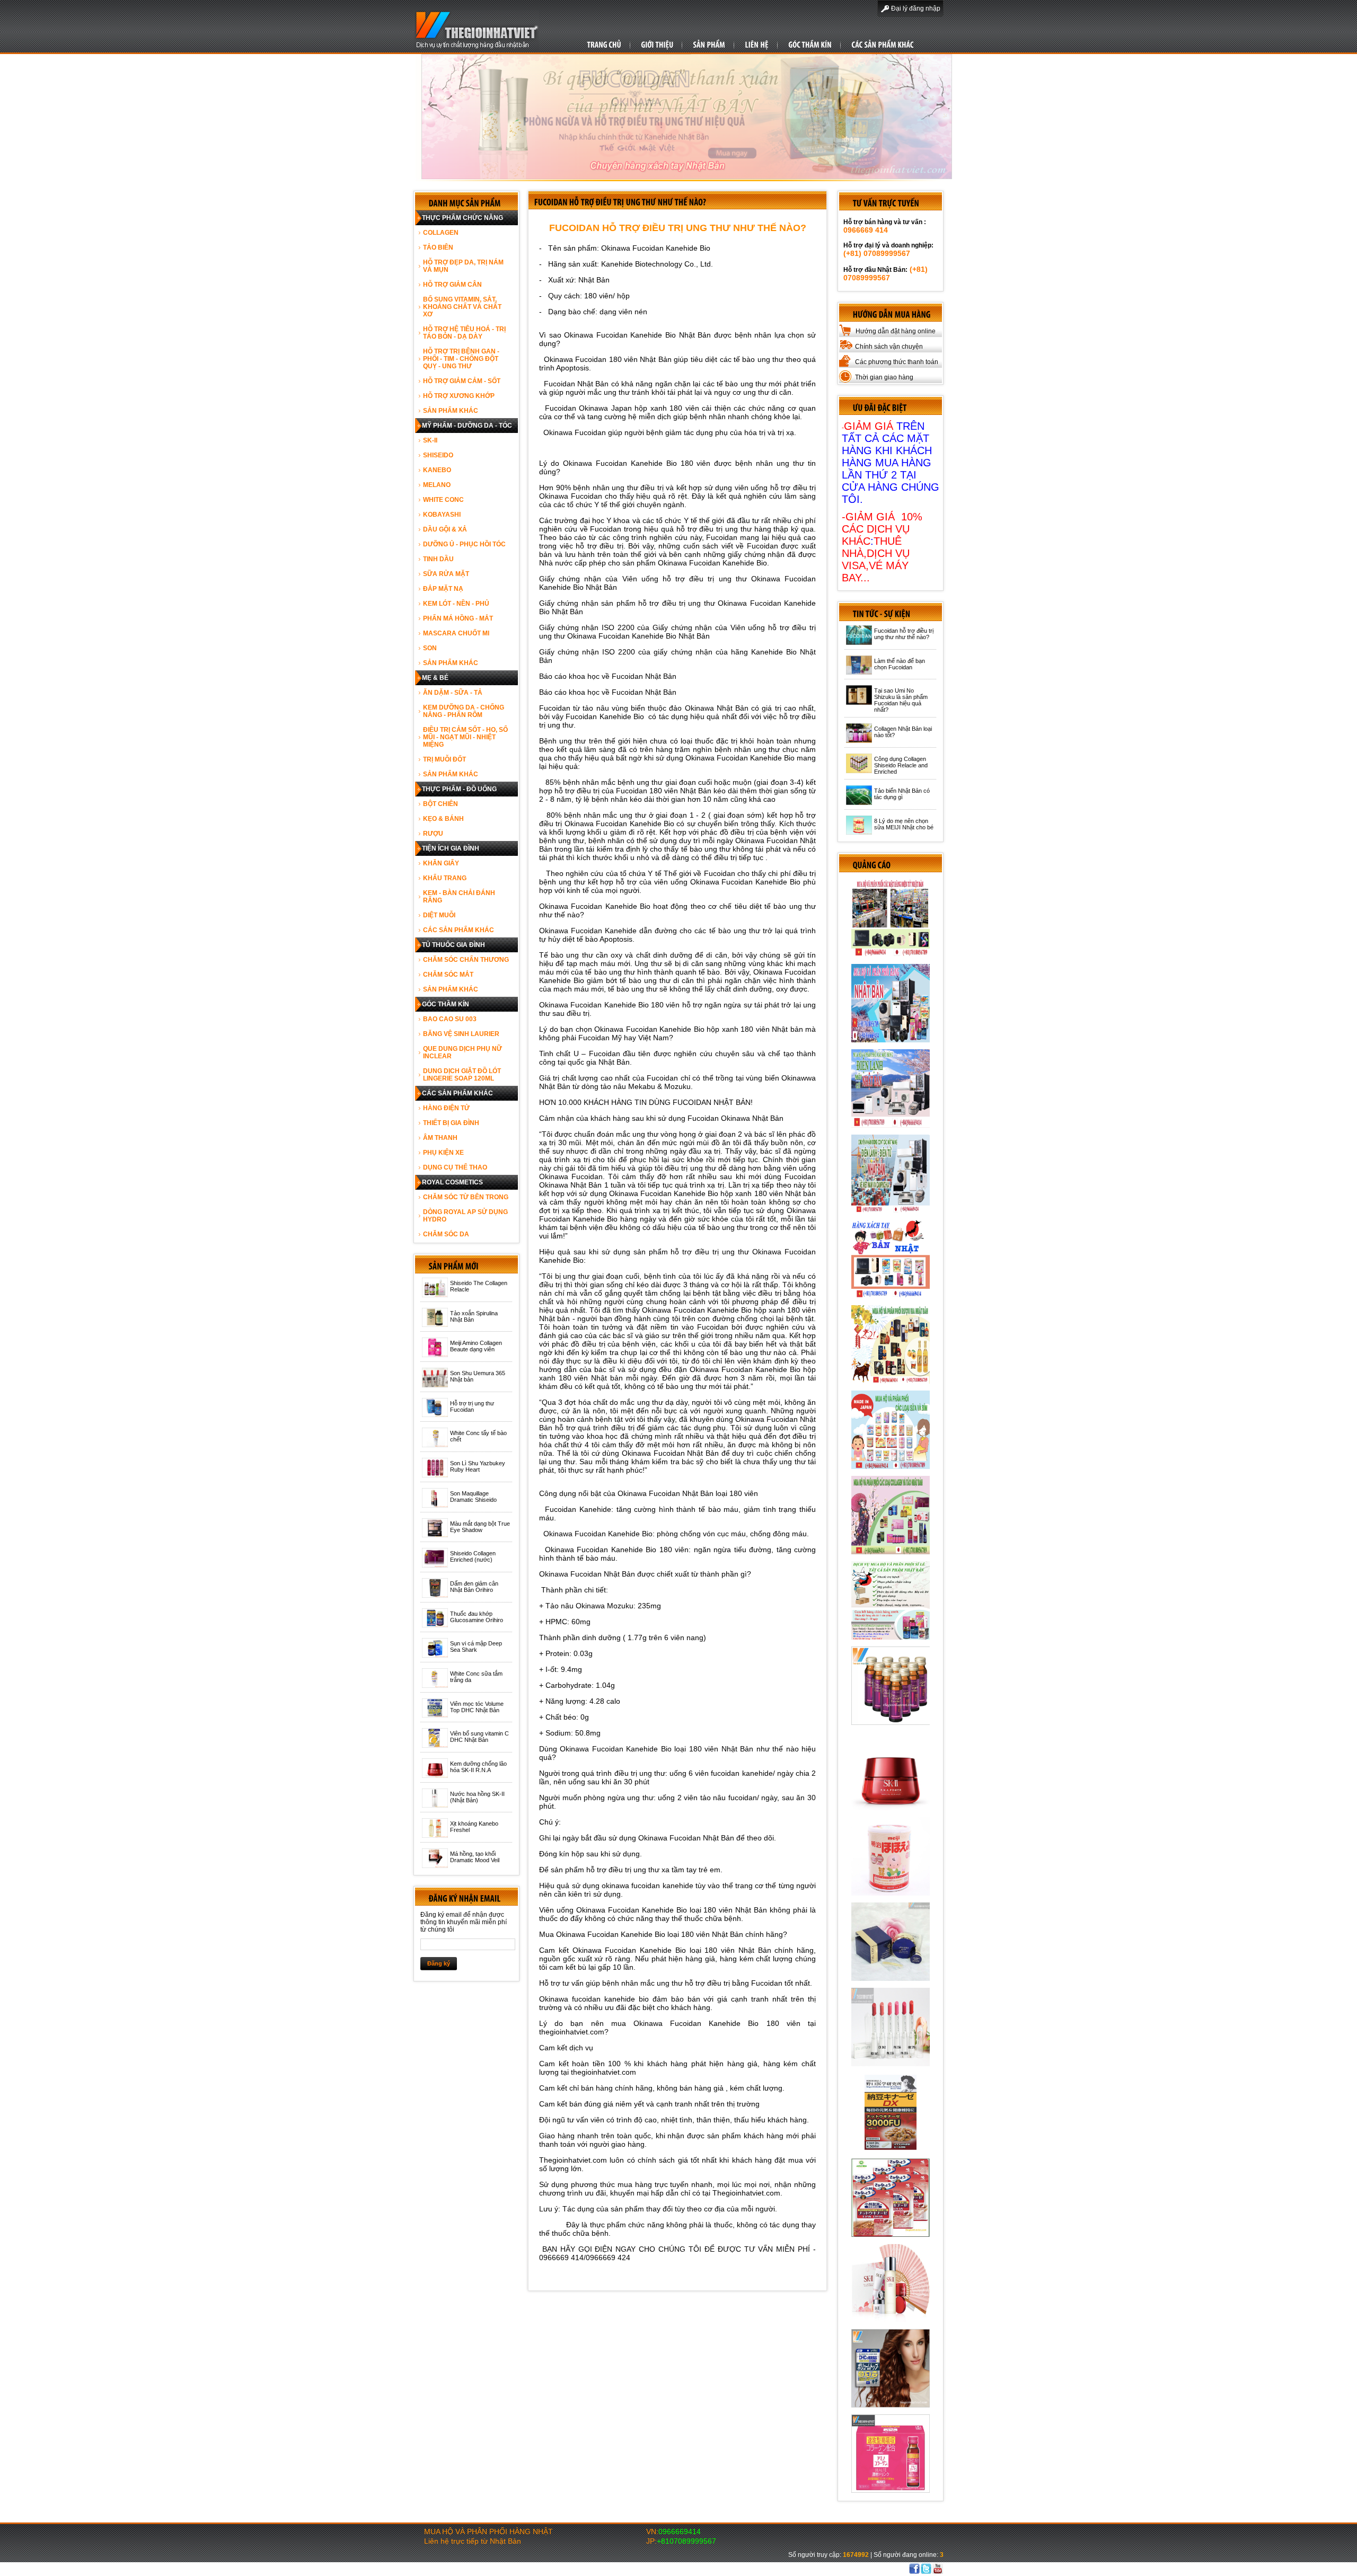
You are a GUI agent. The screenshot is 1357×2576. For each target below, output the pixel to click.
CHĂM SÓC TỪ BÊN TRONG (466, 1197)
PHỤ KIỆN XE (443, 1153)
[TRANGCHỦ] (604, 44)
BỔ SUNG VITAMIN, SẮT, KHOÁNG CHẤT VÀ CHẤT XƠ (462, 307)
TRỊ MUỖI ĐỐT (444, 759)
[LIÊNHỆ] (757, 44)
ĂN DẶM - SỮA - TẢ (453, 693)
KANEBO (437, 470)
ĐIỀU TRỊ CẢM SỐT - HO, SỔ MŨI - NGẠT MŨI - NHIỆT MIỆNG (465, 737)
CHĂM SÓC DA (446, 1234)
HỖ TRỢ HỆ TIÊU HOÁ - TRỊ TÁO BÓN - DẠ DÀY (464, 333)
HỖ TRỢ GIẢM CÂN (452, 285)
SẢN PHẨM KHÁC (451, 411)
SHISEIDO (438, 455)
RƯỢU (433, 834)
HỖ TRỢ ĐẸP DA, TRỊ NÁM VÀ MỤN (463, 266)
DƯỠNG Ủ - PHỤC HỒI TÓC (464, 544)
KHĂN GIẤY (441, 863)
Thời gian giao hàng (884, 377)
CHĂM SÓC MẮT (448, 975)
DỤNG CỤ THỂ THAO (455, 1167)
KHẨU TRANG (445, 878)
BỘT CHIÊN (440, 804)
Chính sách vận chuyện (889, 347)
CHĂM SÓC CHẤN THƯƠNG (466, 960)
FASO (835, 2569)
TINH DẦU (438, 559)
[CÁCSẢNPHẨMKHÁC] (882, 44)
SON (430, 648)
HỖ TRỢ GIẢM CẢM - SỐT (462, 381)
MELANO (437, 485)
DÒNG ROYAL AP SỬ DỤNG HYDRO (465, 1216)
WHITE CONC (443, 500)
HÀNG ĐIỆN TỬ (446, 1108)
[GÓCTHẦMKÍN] (810, 44)
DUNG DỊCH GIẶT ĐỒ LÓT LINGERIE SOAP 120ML (462, 1075)
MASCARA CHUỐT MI (456, 633)
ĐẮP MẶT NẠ (443, 589)
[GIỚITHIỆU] (657, 44)
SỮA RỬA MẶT (446, 574)
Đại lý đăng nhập (916, 8)
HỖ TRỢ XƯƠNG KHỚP (459, 396)
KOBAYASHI (442, 515)
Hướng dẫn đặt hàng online (896, 331)
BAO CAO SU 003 (450, 1019)
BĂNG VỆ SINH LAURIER (461, 1034)
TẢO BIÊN (438, 247)
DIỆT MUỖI (439, 915)
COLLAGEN (441, 233)
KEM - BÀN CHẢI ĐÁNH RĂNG (459, 897)
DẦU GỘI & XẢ (445, 529)
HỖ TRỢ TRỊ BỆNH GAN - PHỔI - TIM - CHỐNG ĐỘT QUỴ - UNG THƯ (461, 359)
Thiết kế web (807, 2569)
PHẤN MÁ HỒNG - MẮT (458, 618)
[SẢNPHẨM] (709, 44)
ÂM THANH (440, 1138)
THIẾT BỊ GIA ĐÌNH (451, 1123)
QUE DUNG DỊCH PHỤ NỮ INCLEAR (462, 1052)
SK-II (430, 440)
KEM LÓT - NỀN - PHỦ (456, 604)
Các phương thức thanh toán (897, 362)
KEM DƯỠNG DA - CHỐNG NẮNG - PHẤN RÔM (464, 711)
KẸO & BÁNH (443, 819)
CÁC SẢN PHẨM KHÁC (459, 930)
